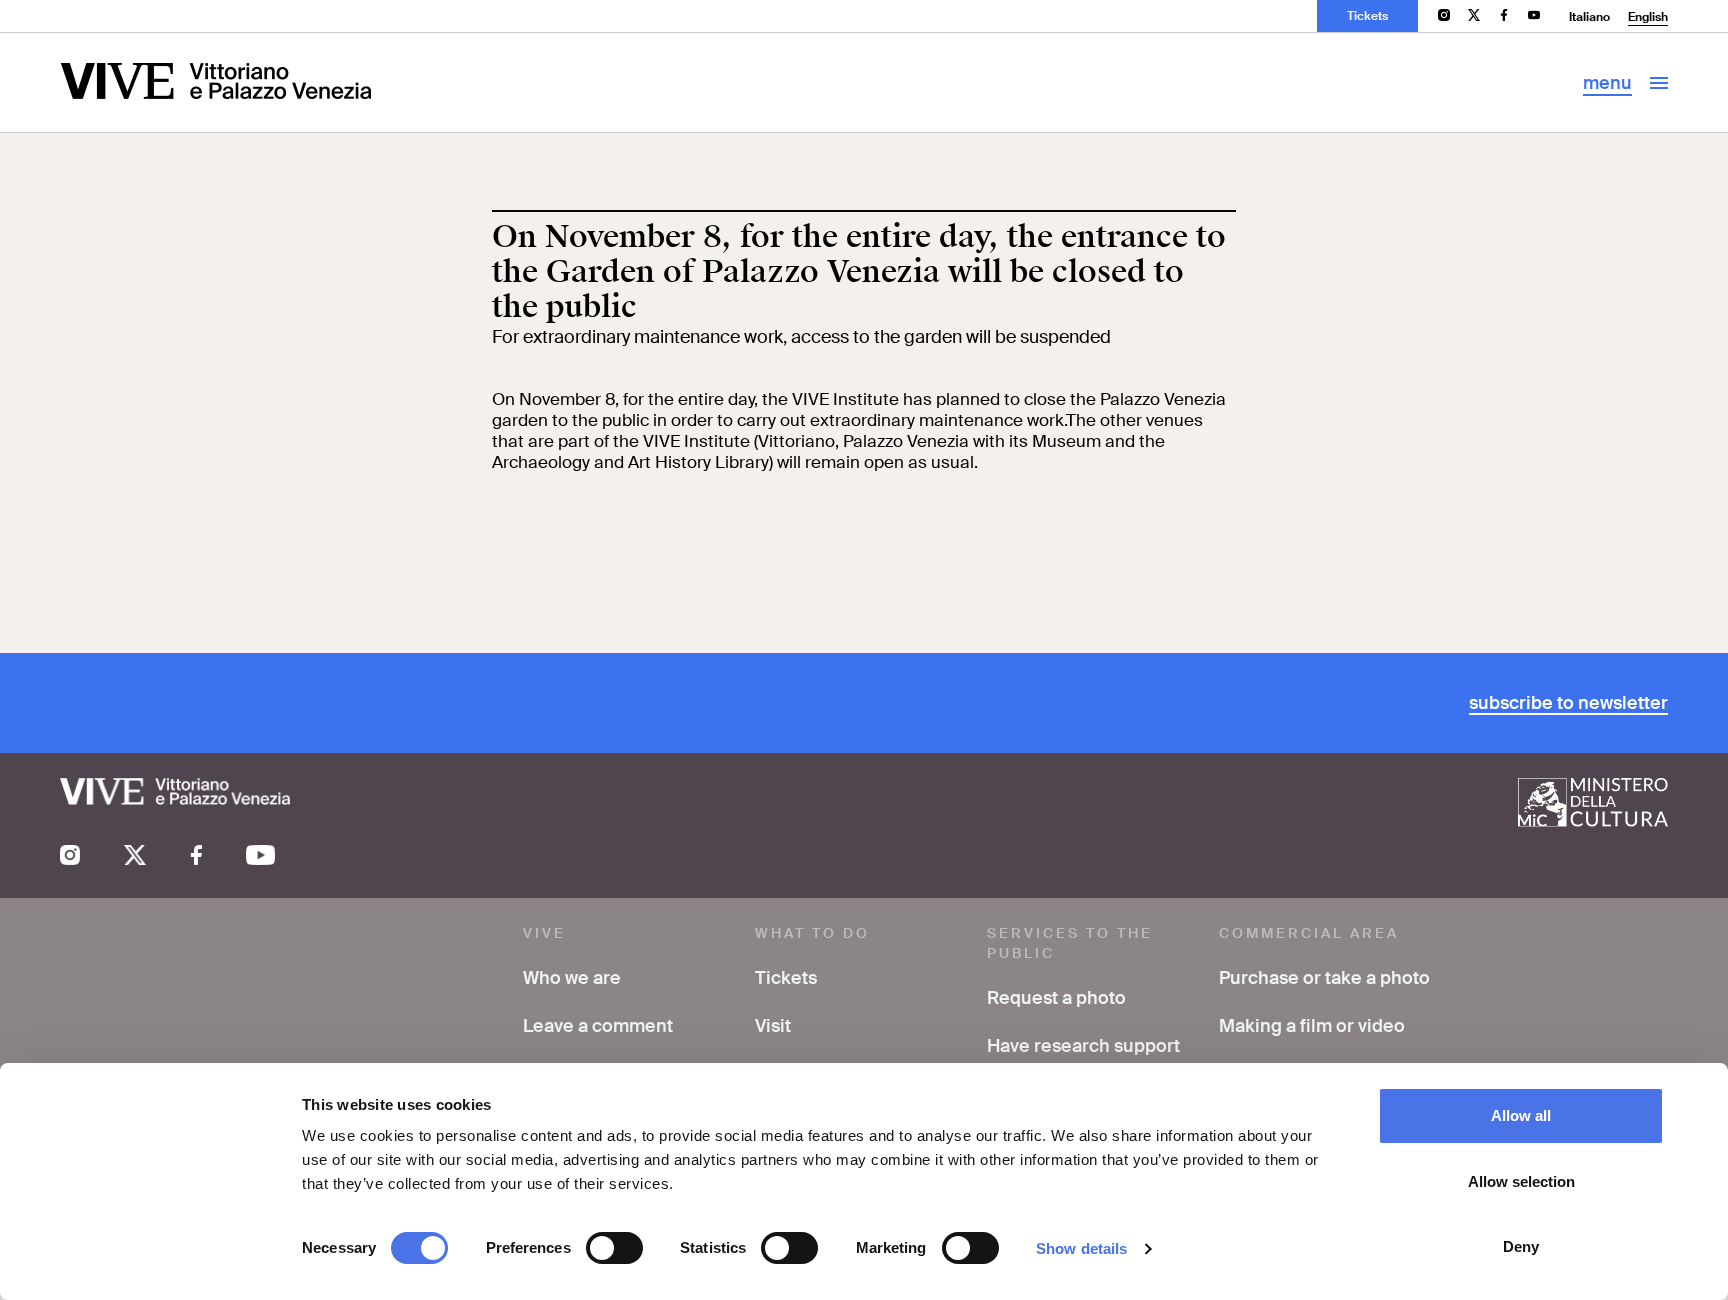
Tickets (1367, 16)
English (1648, 17)
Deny (1521, 1246)
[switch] (614, 1248)
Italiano (1589, 17)
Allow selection (1521, 1181)
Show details (1081, 1248)
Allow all (1521, 1115)
